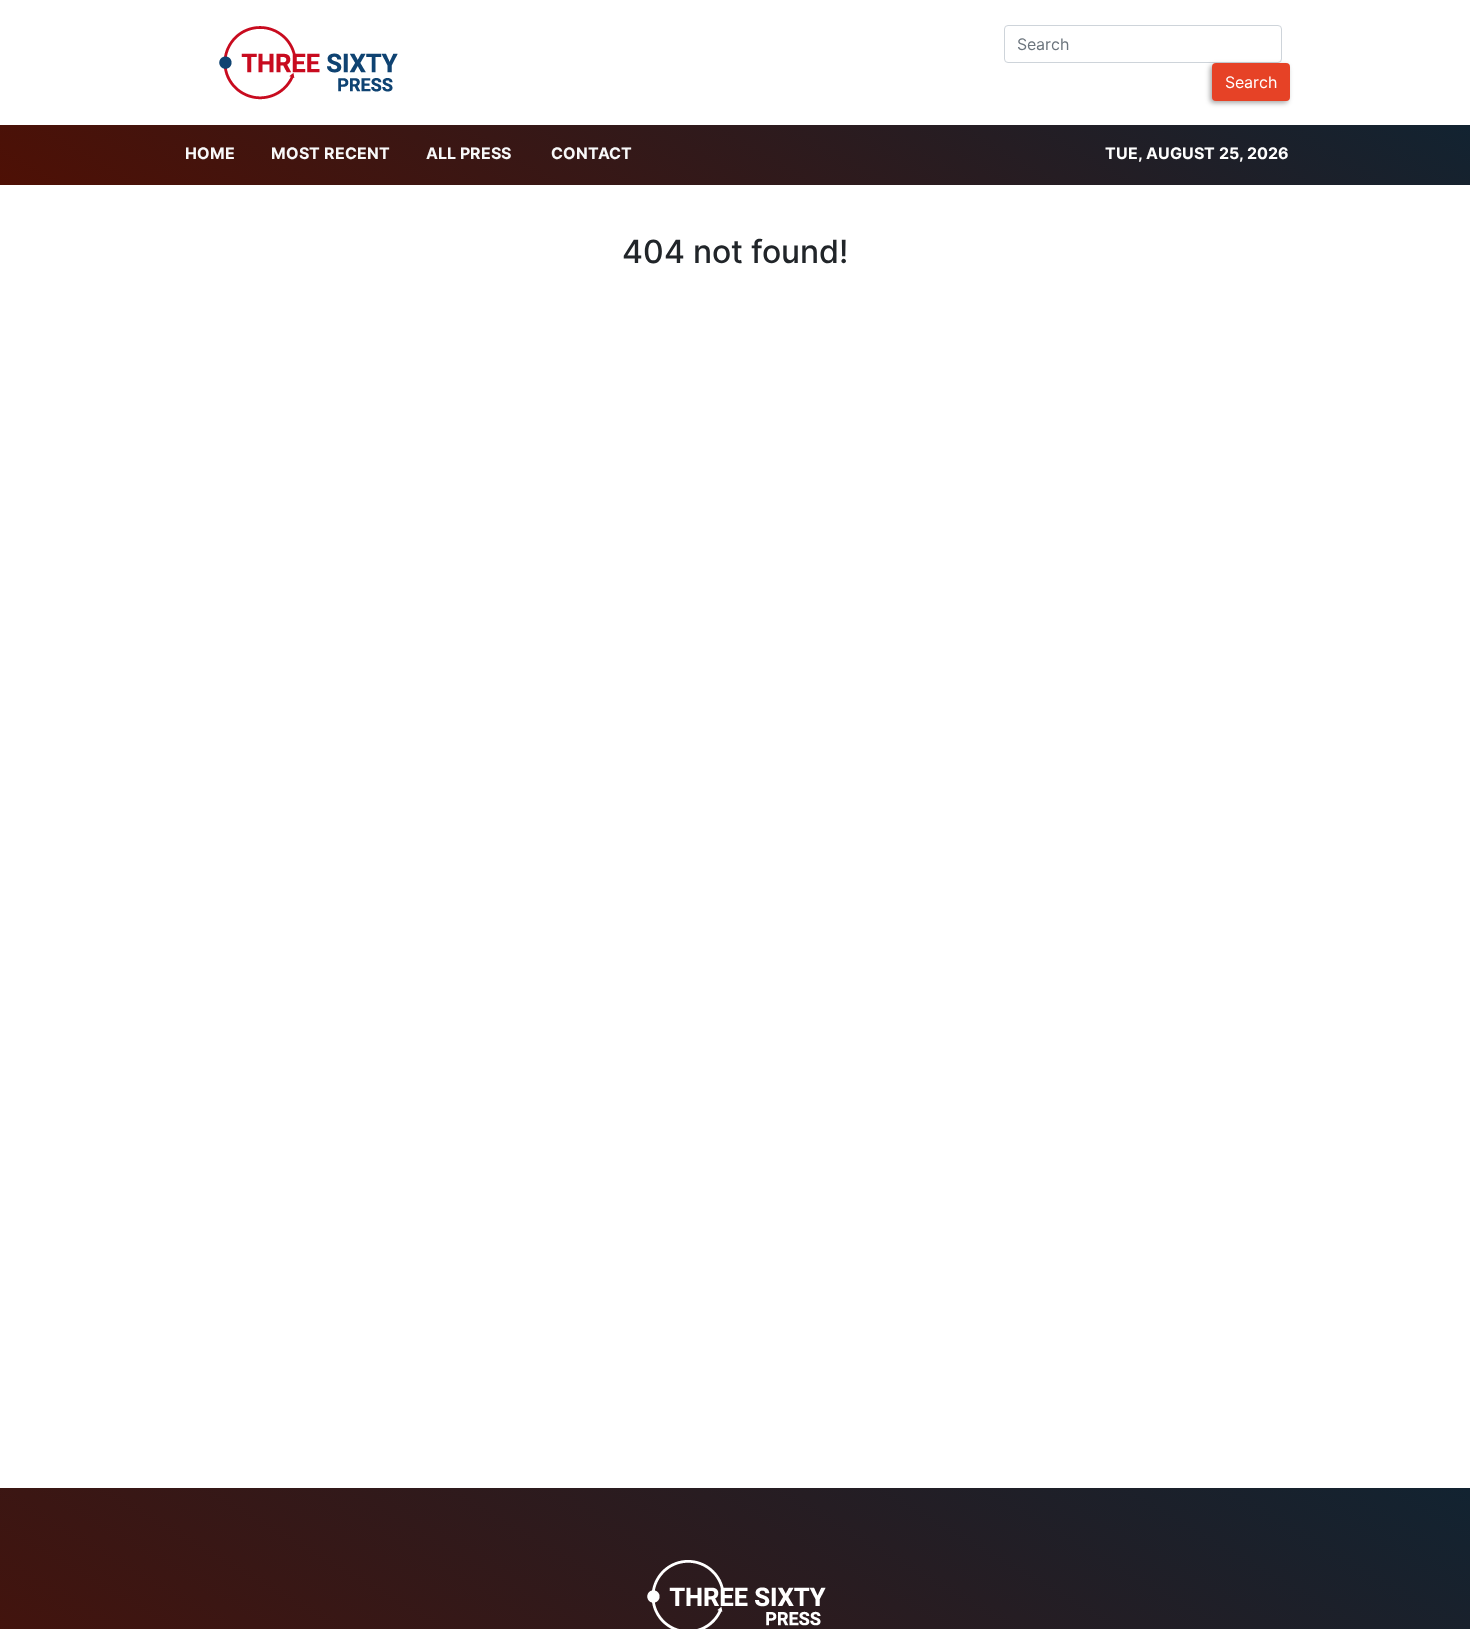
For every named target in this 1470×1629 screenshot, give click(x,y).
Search (1251, 82)
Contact (591, 153)
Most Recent (330, 153)
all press (468, 153)
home (210, 153)
